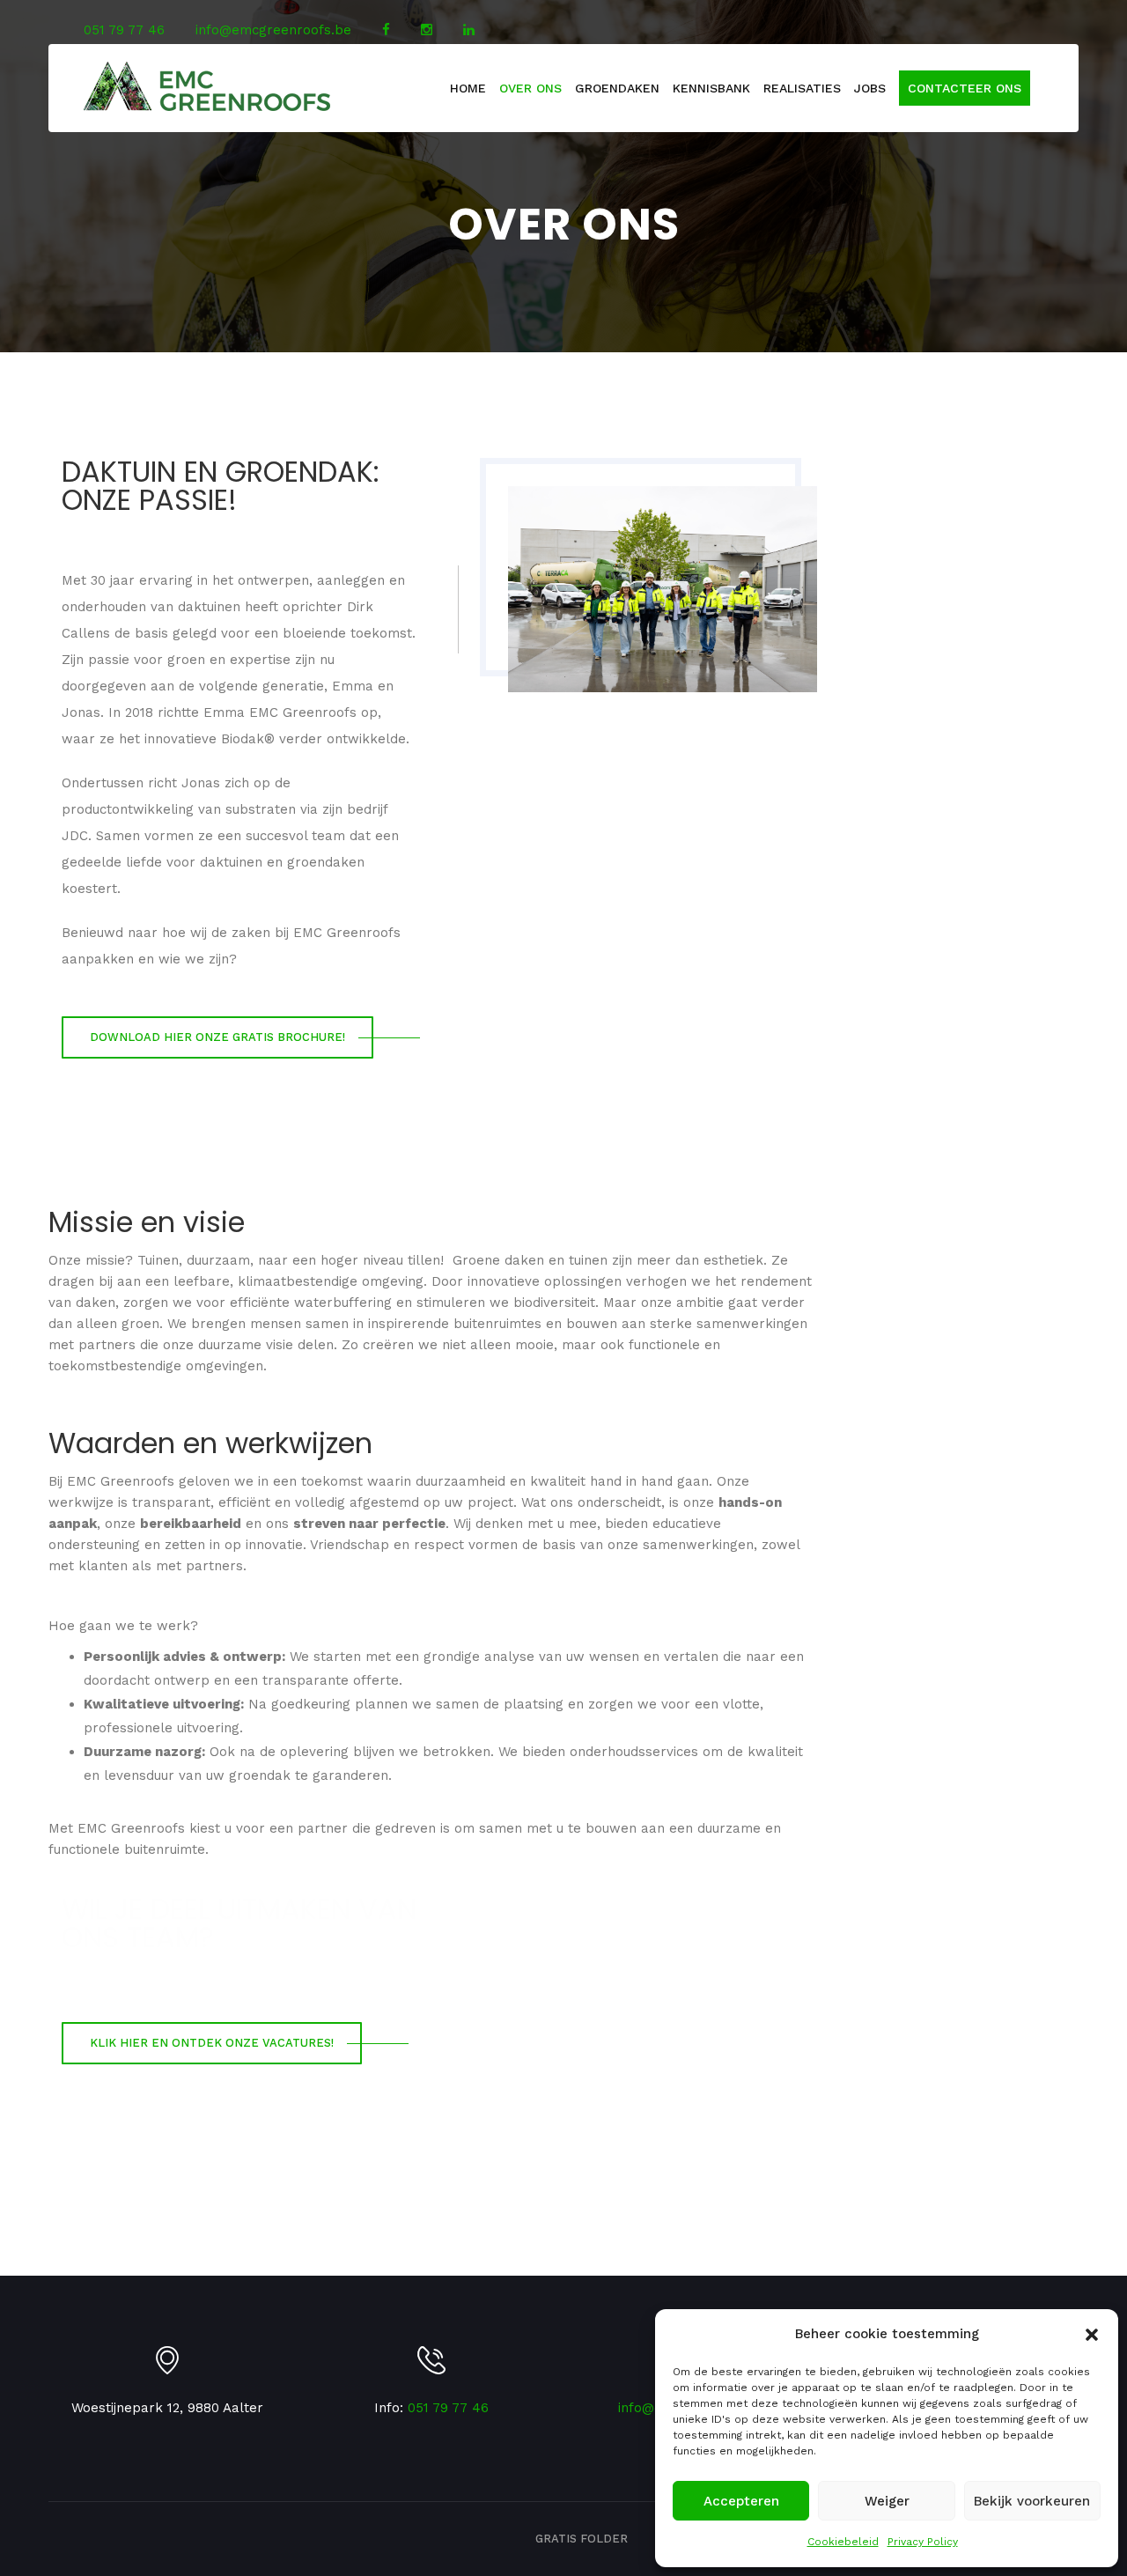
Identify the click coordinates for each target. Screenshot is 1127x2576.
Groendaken (617, 88)
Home (468, 88)
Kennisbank (711, 88)
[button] (1092, 2335)
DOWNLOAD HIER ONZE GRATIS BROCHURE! (217, 1037)
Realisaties (802, 88)
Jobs (870, 88)
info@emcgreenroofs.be (273, 30)
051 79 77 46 (124, 30)
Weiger (887, 2501)
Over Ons (530, 88)
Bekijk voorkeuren (1032, 2501)
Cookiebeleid (843, 2542)
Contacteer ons (965, 88)
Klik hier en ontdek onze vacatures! (212, 2043)
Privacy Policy (923, 2542)
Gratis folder (582, 2539)
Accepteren (741, 2501)
